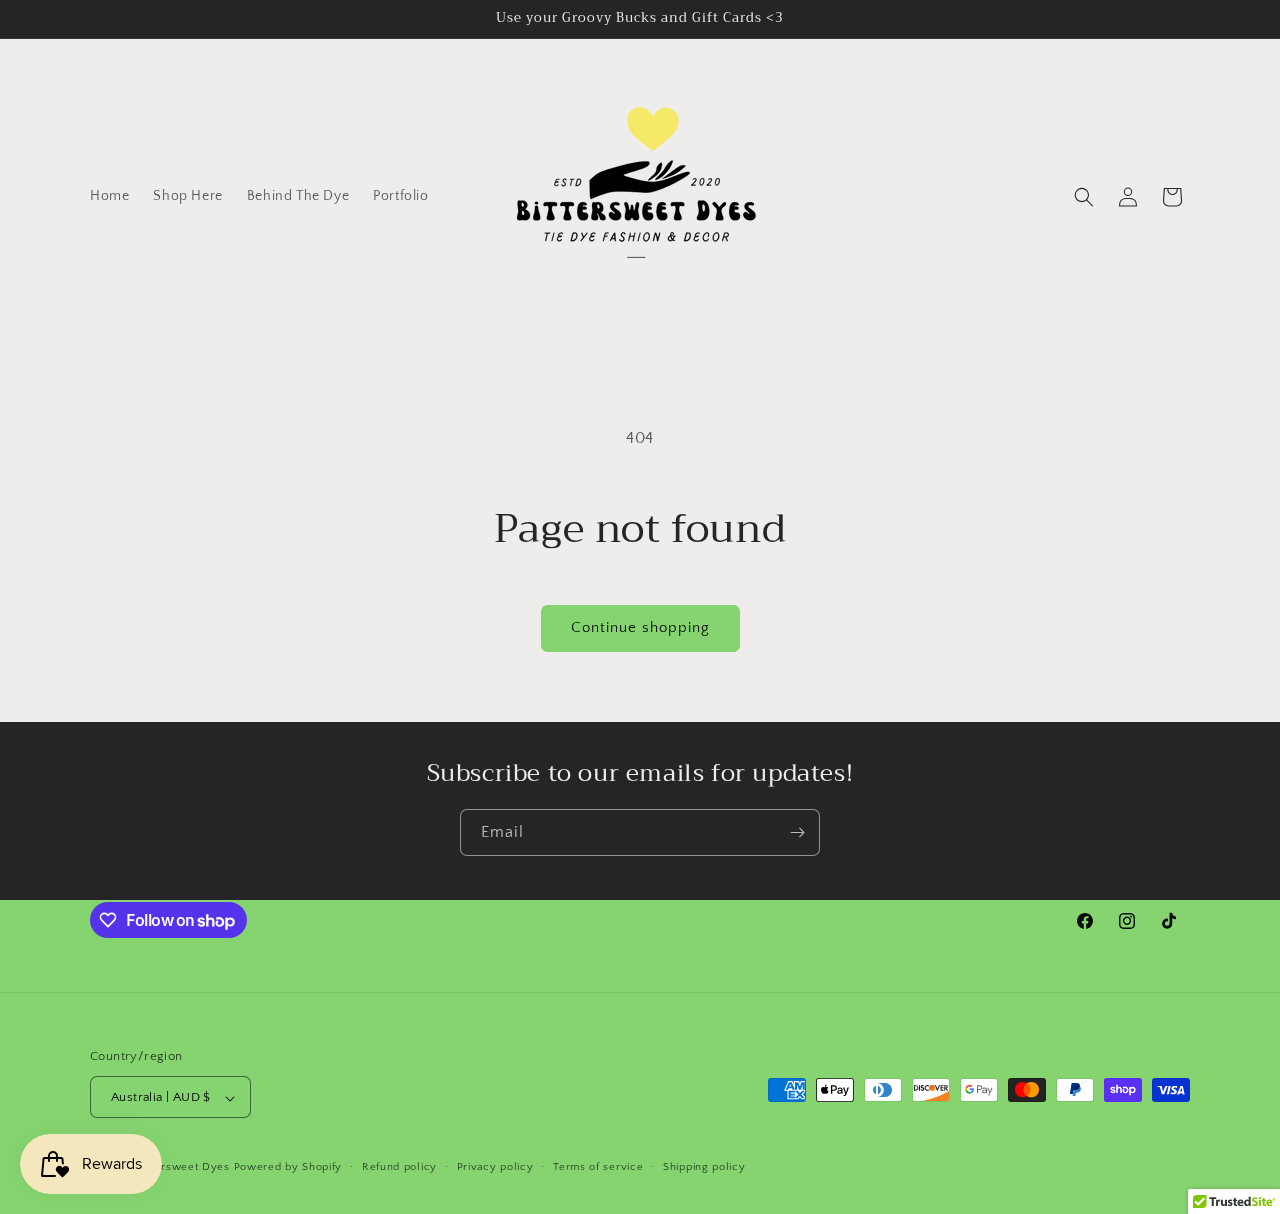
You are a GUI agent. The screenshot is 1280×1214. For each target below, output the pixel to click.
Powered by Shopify (288, 1168)
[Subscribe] (797, 832)
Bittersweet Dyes (184, 1168)
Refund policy (399, 1167)
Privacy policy (495, 1167)
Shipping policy (704, 1167)
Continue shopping (640, 627)
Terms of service (598, 1167)
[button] (1084, 197)
